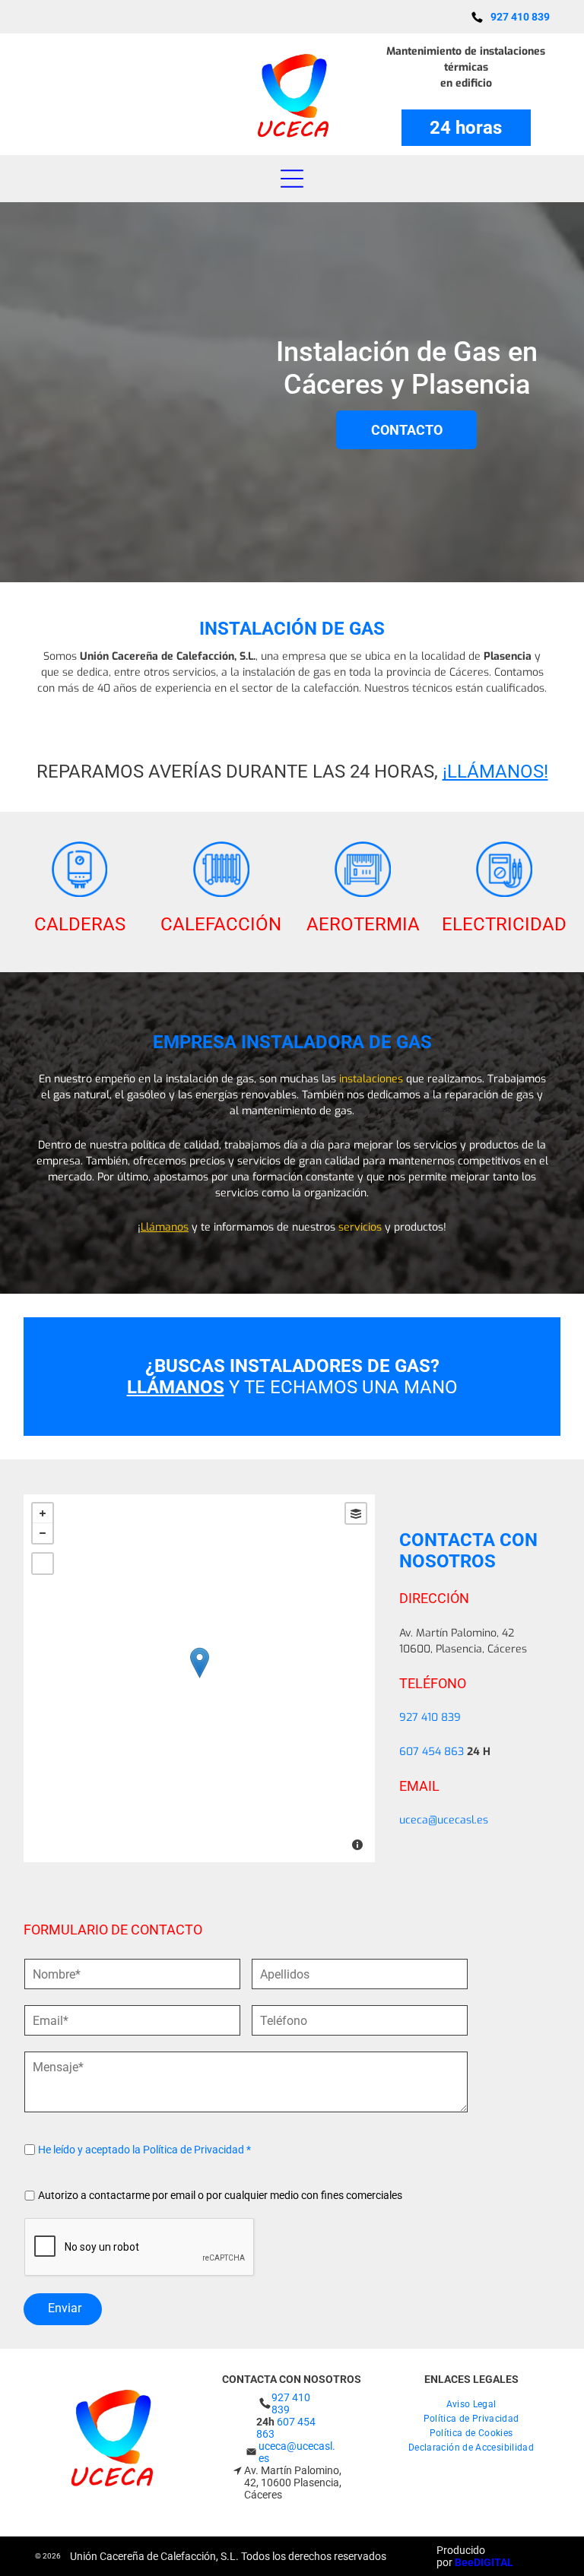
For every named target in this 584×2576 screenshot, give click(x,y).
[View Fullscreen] (43, 1564)
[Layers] (356, 1513)
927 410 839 (430, 1717)
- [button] (43, 1533)
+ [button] (43, 1513)
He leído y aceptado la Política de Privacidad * (144, 2150)
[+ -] (199, 1678)
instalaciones (371, 1079)
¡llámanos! (495, 772)
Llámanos (165, 1227)
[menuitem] (471, 2402)
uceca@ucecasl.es (444, 1820)
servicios (360, 1227)
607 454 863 (432, 1752)
